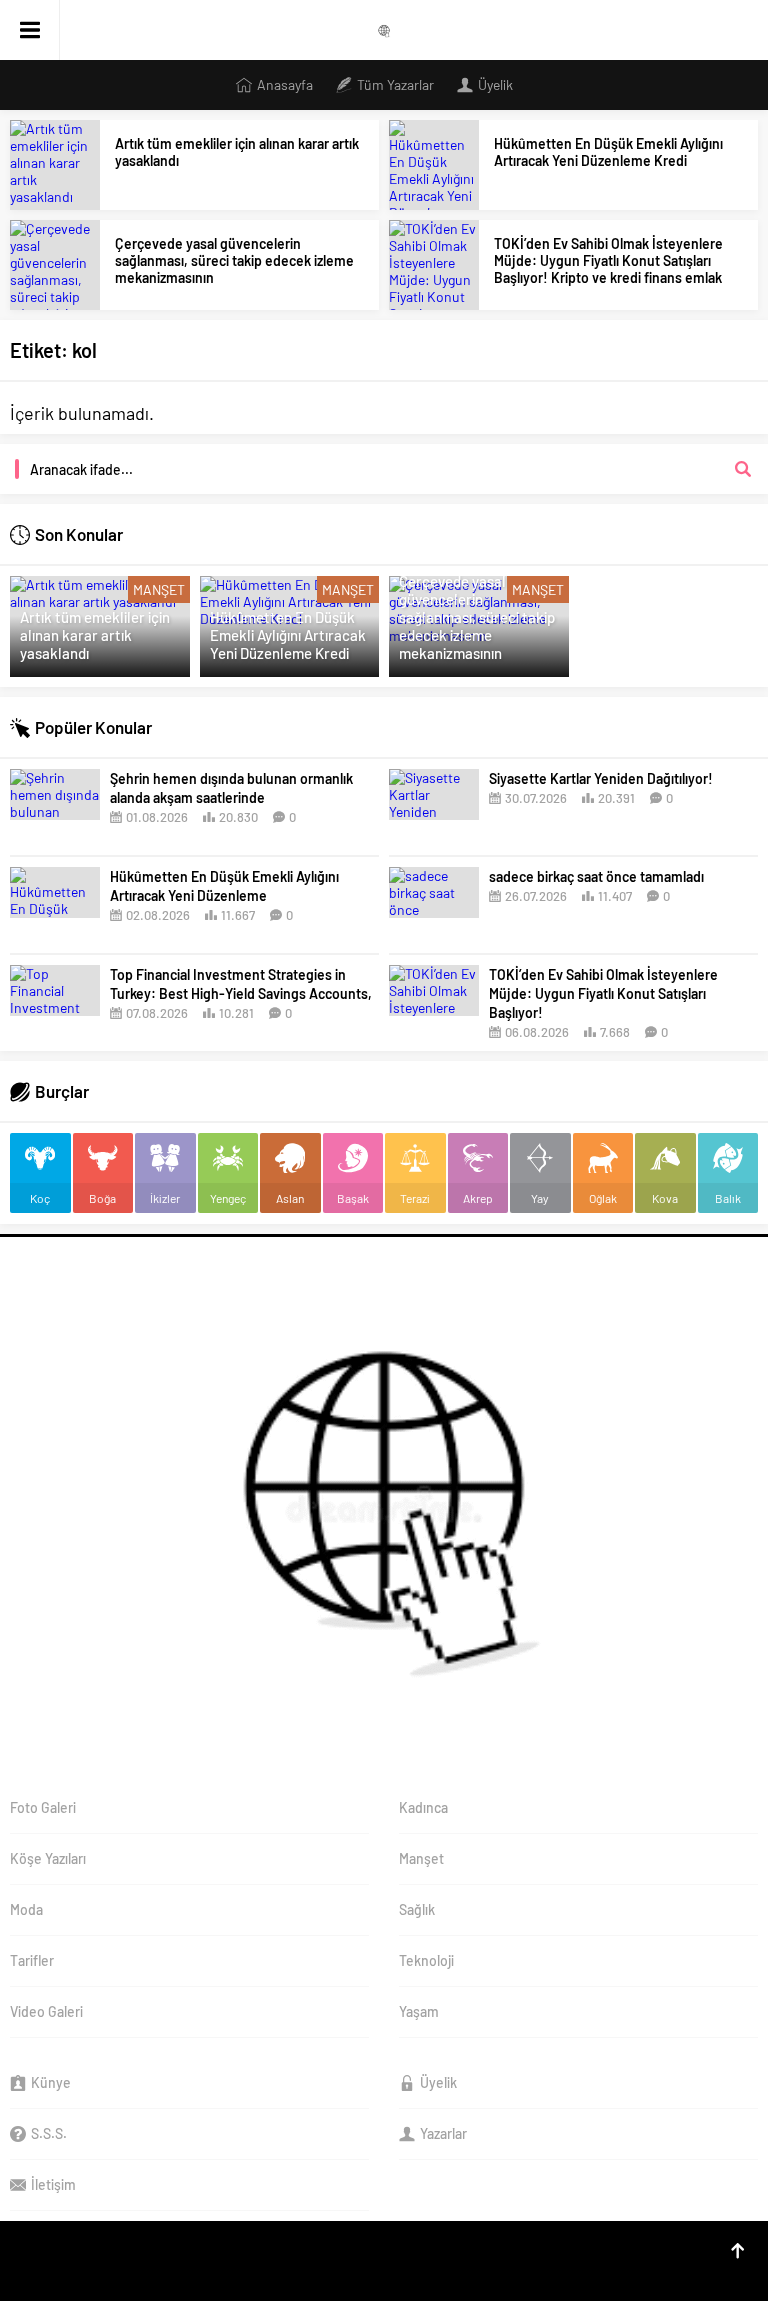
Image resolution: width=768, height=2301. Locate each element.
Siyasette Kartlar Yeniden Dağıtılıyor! (601, 778)
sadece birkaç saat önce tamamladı (596, 876)
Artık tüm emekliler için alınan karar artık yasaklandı (237, 152)
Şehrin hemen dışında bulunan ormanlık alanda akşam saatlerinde (231, 788)
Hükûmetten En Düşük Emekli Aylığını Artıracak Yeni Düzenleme (224, 886)
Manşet (159, 589)
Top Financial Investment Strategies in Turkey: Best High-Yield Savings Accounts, (241, 984)
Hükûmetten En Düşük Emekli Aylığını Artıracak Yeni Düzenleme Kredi (608, 152)
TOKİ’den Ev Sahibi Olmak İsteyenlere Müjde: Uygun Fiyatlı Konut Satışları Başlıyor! (603, 993)
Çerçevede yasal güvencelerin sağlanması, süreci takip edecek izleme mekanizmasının (234, 260)
